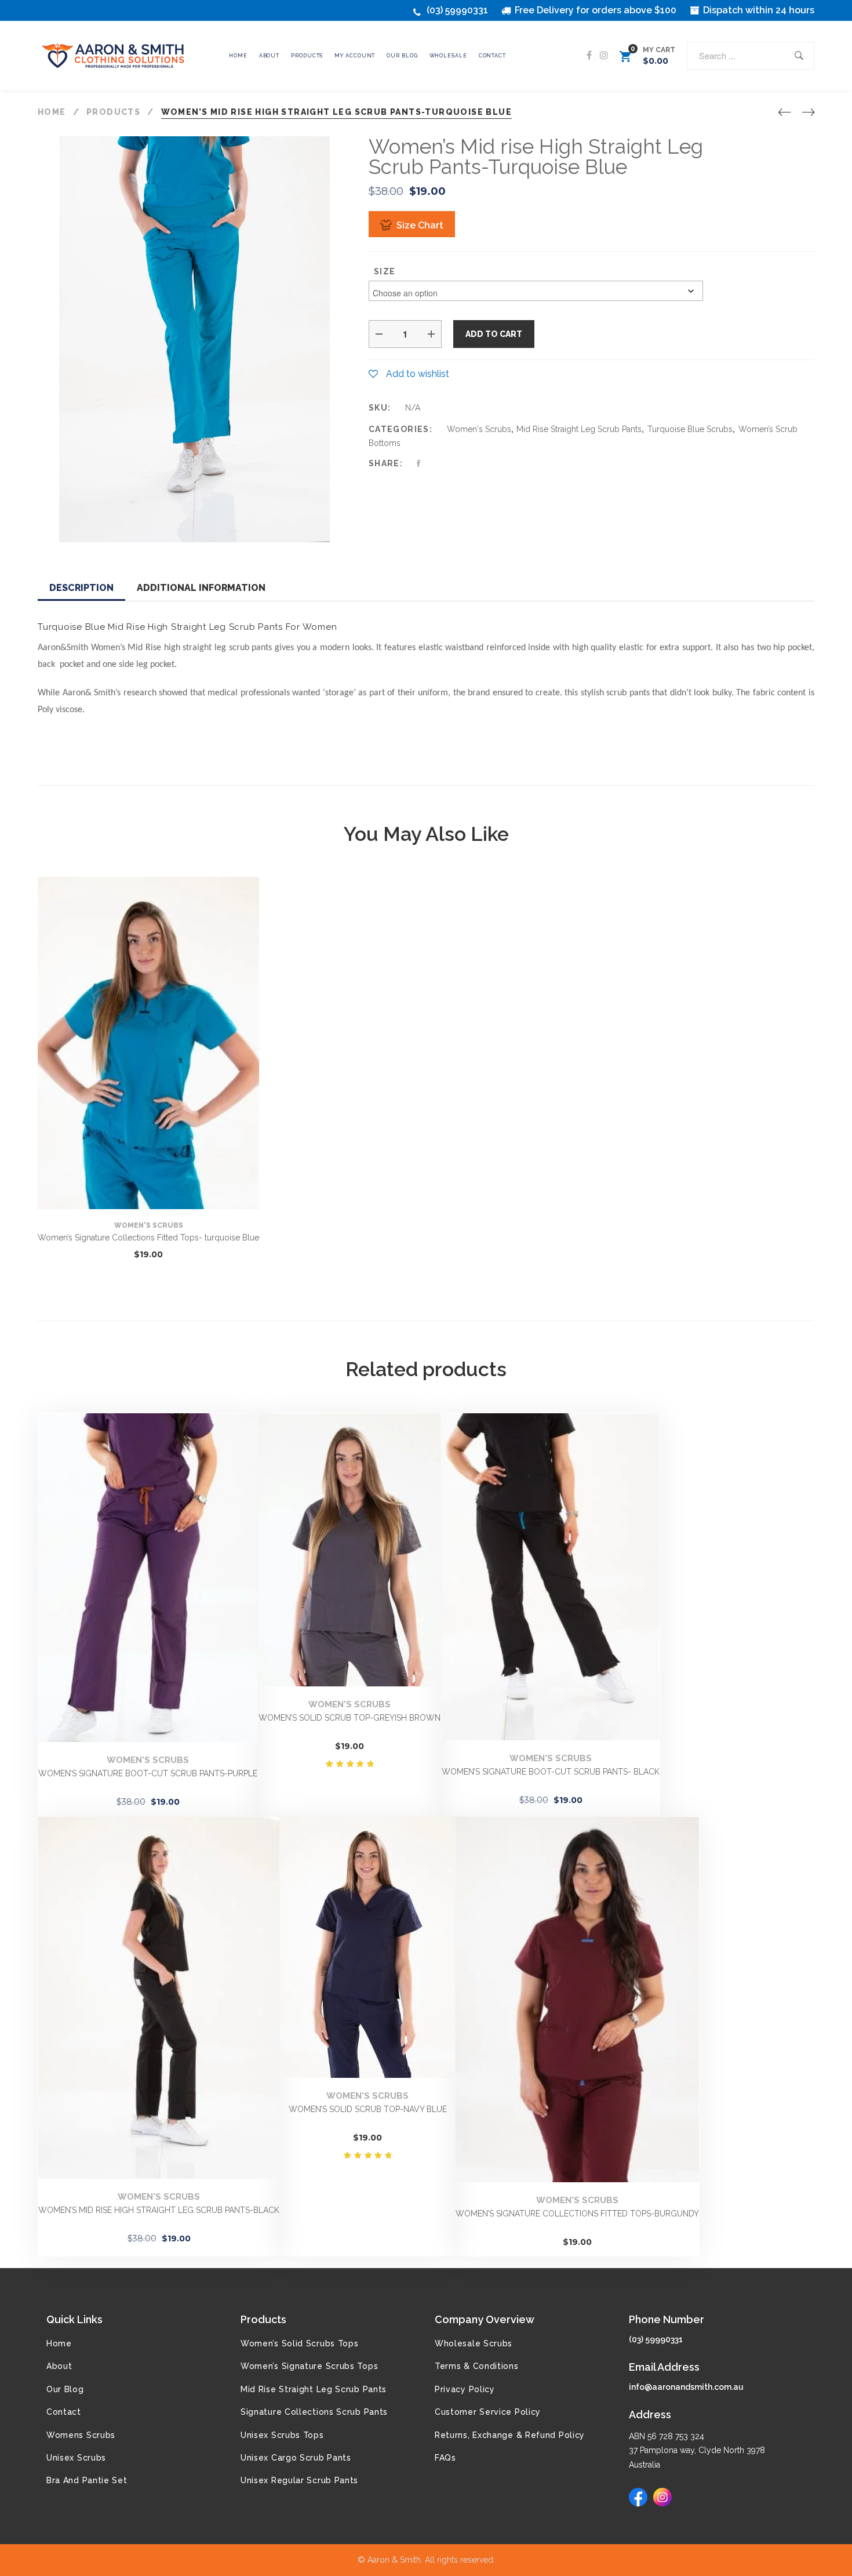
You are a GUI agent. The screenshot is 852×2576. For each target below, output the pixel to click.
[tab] (81, 589)
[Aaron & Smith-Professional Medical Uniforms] (116, 56)
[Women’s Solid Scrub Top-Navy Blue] (367, 1947)
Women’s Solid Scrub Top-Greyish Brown (349, 1718)
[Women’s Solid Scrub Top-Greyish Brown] (349, 1550)
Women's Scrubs (479, 429)
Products (263, 2319)
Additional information (201, 588)
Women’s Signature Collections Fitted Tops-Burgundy (577, 2214)
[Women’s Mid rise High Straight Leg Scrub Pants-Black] (159, 1998)
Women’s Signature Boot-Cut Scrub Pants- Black (551, 1772)
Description (81, 588)
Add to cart (494, 334)
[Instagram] (604, 56)
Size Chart (420, 225)
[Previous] (784, 113)
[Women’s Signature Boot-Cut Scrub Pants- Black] (551, 1577)
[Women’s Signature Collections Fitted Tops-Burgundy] (577, 2000)
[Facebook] (589, 56)
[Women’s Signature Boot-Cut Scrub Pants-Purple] (148, 1578)
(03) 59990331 (457, 10)
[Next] (808, 113)
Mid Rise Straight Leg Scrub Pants (579, 429)
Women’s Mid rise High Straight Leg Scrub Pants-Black (159, 2210)
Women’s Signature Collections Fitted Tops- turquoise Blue (148, 1238)
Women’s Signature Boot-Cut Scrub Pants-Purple (148, 1773)
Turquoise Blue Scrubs (690, 429)
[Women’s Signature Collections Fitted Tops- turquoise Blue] (148, 1043)
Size (385, 271)
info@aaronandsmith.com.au (686, 2387)
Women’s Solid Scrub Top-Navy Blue (368, 2109)
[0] (625, 58)
